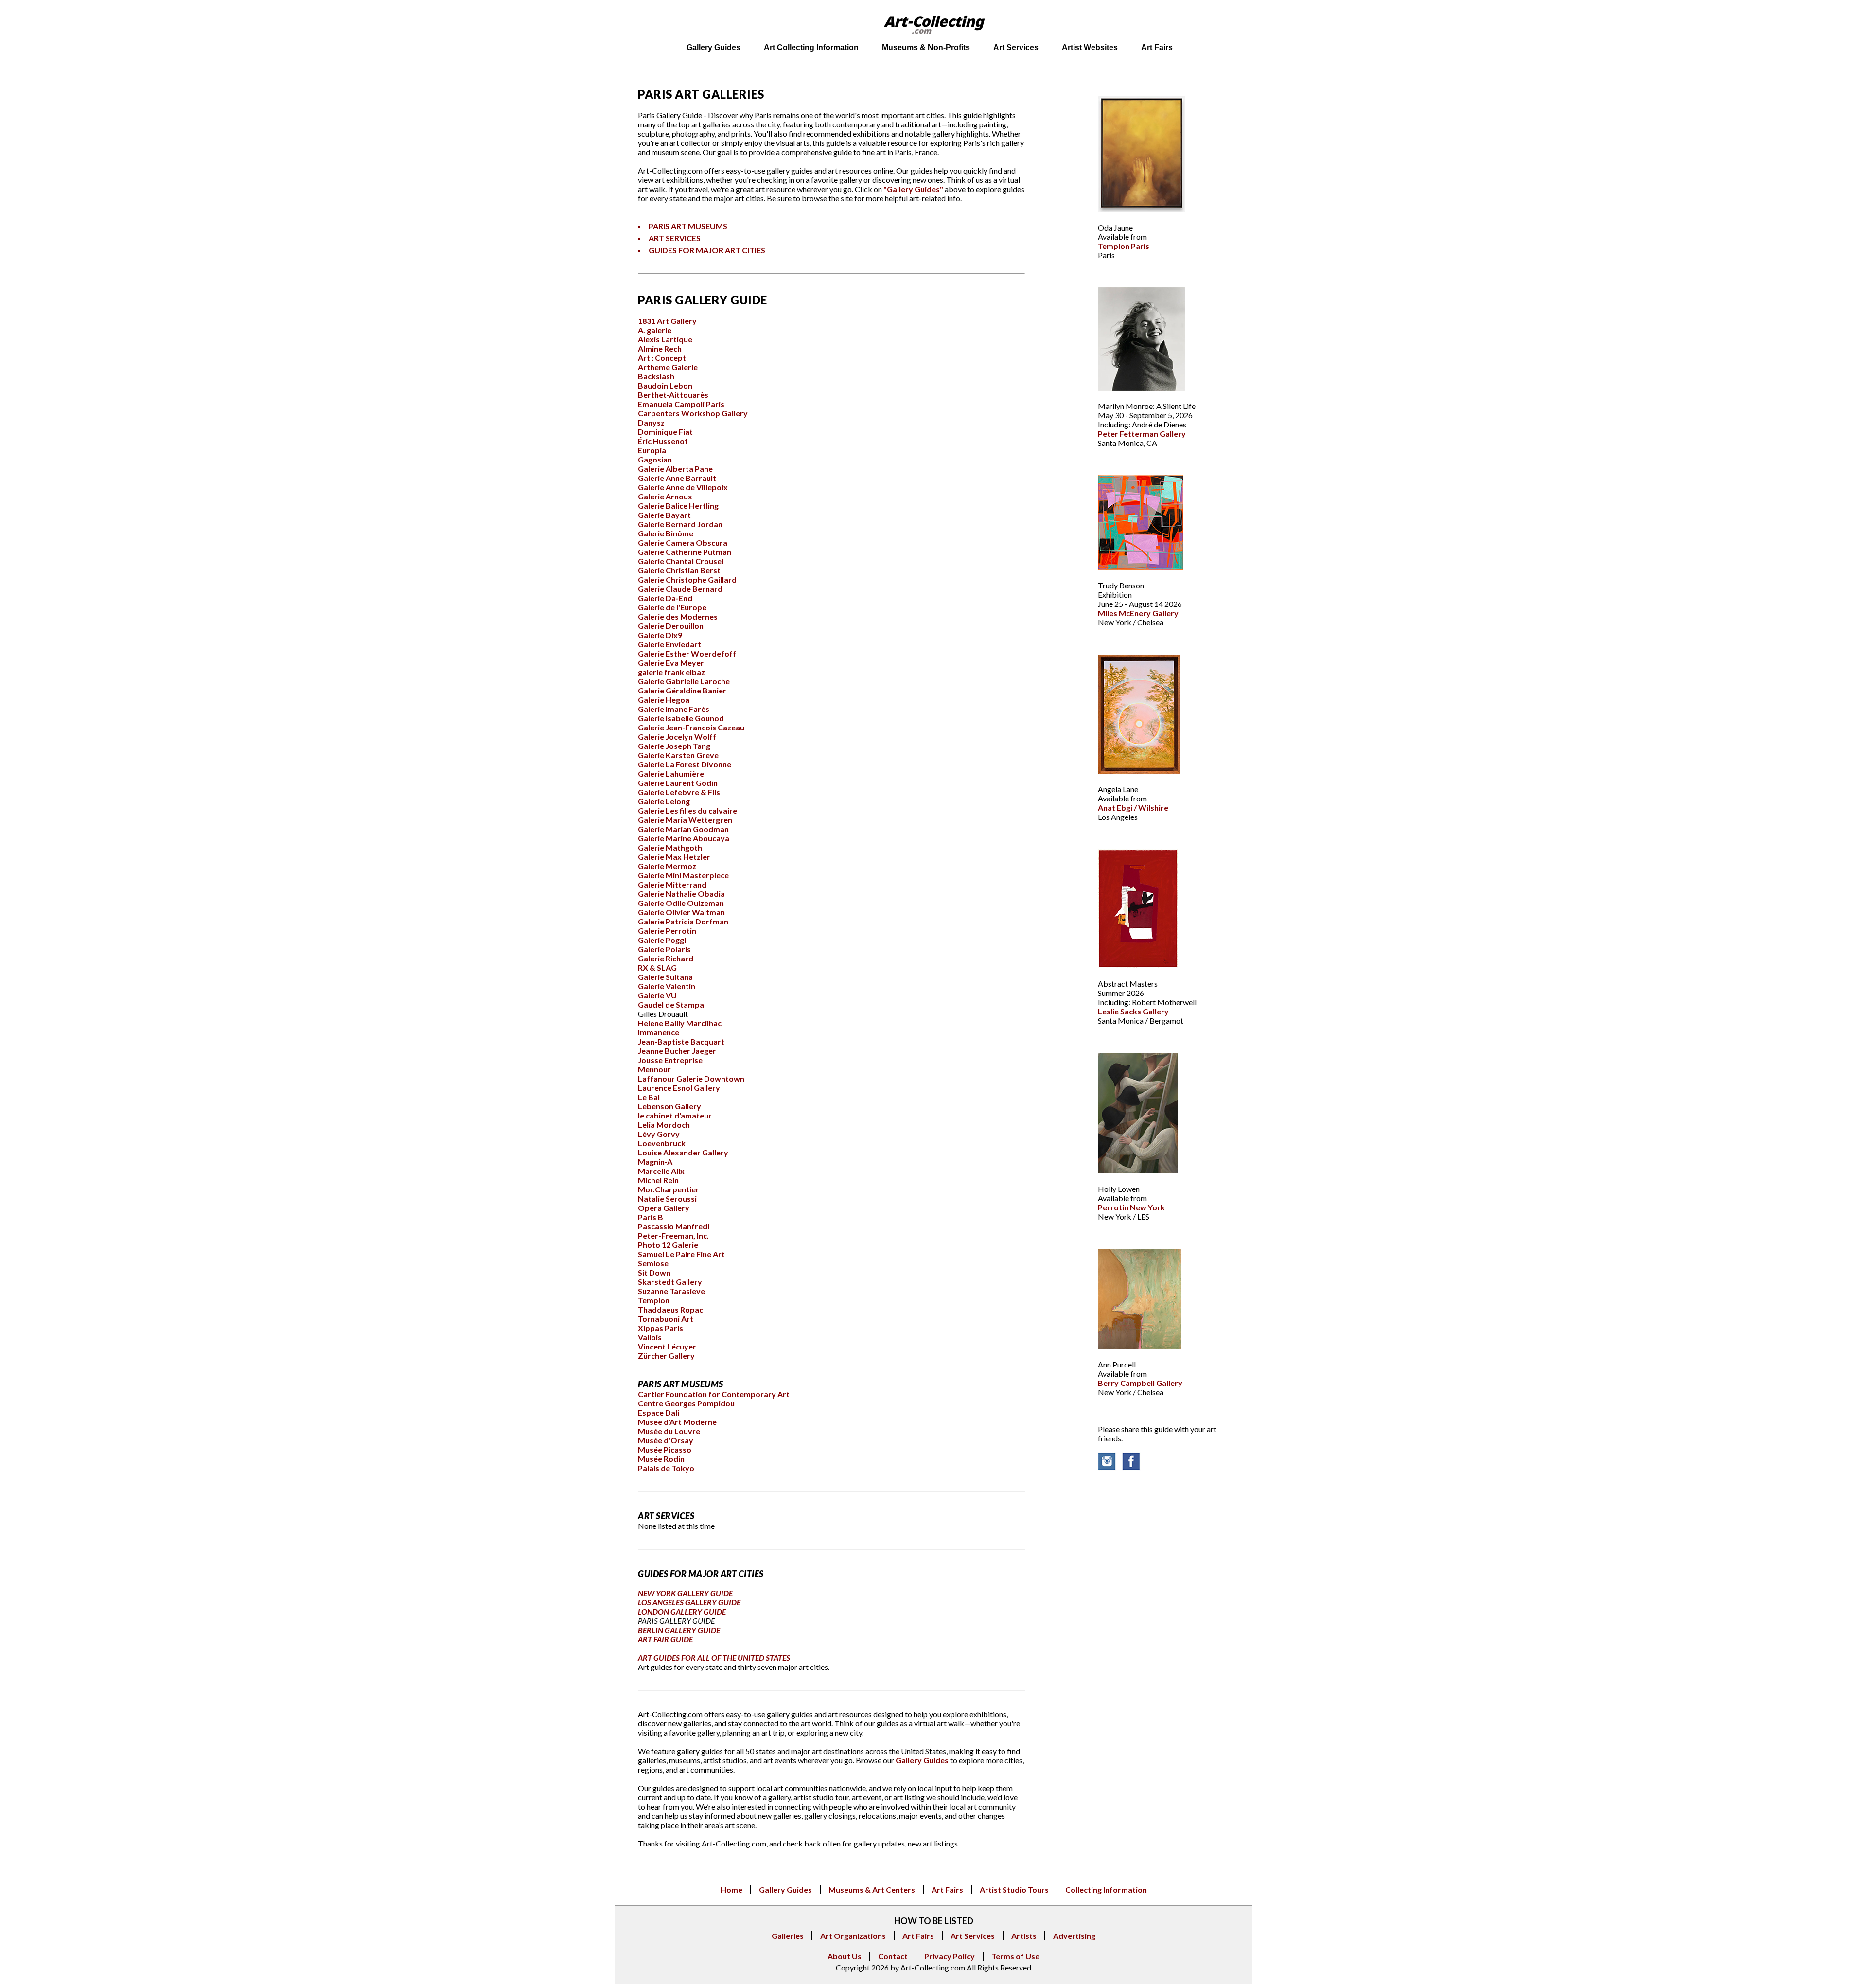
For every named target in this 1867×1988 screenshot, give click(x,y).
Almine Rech (660, 348)
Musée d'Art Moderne (677, 1422)
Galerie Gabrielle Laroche (684, 681)
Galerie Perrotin (667, 931)
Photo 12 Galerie (668, 1245)
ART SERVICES (675, 238)
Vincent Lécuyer (667, 1346)
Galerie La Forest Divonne (685, 764)
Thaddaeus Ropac (670, 1309)
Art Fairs (947, 1890)
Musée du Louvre (669, 1431)
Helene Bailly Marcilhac (680, 1023)
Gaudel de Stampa (671, 1004)
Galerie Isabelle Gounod (681, 718)
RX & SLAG (657, 967)
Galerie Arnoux (665, 496)
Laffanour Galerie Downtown (691, 1078)
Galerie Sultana (665, 977)
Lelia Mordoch (664, 1125)
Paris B (651, 1217)
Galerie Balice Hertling (678, 506)
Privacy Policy (950, 1956)
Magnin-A (655, 1162)
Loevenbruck (662, 1143)
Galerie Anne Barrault (677, 478)
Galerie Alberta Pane (675, 469)
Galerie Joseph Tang (674, 746)
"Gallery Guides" (913, 189)
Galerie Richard (666, 958)
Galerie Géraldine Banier (682, 690)
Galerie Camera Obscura (683, 542)
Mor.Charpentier (669, 1189)
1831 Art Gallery (667, 321)
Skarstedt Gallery (670, 1282)
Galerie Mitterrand (672, 884)
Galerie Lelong (664, 801)
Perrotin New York (1131, 1207)
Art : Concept (662, 358)
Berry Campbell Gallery (1140, 1383)
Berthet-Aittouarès (673, 395)
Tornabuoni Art (666, 1319)
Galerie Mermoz (667, 866)
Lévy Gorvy (659, 1134)
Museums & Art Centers (872, 1890)
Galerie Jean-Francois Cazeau (691, 727)
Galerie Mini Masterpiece (683, 875)
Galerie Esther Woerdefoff (687, 653)
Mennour (654, 1069)
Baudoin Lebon (665, 385)
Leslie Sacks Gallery (1133, 1011)
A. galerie (655, 330)
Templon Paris (1124, 246)
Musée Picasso (665, 1449)
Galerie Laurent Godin (678, 783)
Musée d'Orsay (666, 1440)
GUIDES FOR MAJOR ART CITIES (707, 250)
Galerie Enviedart (669, 644)
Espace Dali (659, 1412)
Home (731, 1890)
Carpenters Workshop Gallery (693, 413)
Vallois (650, 1337)
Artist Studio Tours (1014, 1890)
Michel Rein (658, 1180)
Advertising (1074, 1936)
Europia (652, 450)
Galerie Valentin (667, 986)
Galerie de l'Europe (672, 607)
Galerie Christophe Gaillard (687, 579)
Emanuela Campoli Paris (681, 404)
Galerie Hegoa (664, 700)
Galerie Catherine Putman (685, 552)
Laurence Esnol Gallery (679, 1088)
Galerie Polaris (664, 949)
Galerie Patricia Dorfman (683, 921)
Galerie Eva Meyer (671, 663)
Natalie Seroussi (667, 1198)
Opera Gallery (664, 1208)
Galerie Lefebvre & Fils (679, 792)
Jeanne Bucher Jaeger (677, 1051)
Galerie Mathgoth (670, 847)
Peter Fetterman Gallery (1142, 434)
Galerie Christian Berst (679, 570)
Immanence (659, 1032)
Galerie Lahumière (671, 773)
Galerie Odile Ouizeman (681, 903)
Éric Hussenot (663, 441)
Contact (893, 1956)
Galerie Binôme (666, 533)
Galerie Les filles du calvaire (687, 810)
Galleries (788, 1936)
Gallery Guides (922, 1760)
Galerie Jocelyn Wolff (677, 737)
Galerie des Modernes (678, 616)
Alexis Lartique (665, 339)
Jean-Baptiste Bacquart (681, 1041)
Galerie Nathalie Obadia (681, 894)
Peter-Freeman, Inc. (673, 1235)
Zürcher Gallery (666, 1356)
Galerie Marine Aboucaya (684, 838)
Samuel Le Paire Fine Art (681, 1254)
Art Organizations (853, 1936)
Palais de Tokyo (666, 1468)
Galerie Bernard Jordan (680, 524)
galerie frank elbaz (671, 672)
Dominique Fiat (665, 432)
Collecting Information (1106, 1890)
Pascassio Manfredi (674, 1226)
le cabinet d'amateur (675, 1115)
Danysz (651, 422)
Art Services (973, 1936)
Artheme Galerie (668, 367)
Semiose (653, 1263)
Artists (1024, 1936)
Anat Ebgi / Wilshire (1133, 808)
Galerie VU (657, 995)
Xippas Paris (660, 1328)
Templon (654, 1300)
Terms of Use (1015, 1956)
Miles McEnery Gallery (1138, 613)
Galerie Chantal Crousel (681, 561)
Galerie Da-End (665, 598)
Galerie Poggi (662, 940)
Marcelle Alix (661, 1171)
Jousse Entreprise (670, 1060)
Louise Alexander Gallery (683, 1152)
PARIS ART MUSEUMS (688, 226)
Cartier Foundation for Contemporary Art (714, 1394)
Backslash (656, 376)
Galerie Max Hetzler (674, 857)
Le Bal (649, 1097)
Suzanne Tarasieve (671, 1291)
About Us (845, 1956)
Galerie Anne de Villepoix (683, 487)
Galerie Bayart (664, 515)
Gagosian (655, 459)
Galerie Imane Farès (674, 709)
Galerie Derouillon (671, 626)
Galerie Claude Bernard (680, 589)
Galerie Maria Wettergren (685, 820)
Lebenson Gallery (669, 1106)
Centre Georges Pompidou (686, 1403)
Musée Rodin (661, 1459)
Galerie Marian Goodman (683, 829)
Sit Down (654, 1272)
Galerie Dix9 (660, 635)
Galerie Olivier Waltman (681, 912)
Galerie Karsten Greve (678, 755)
